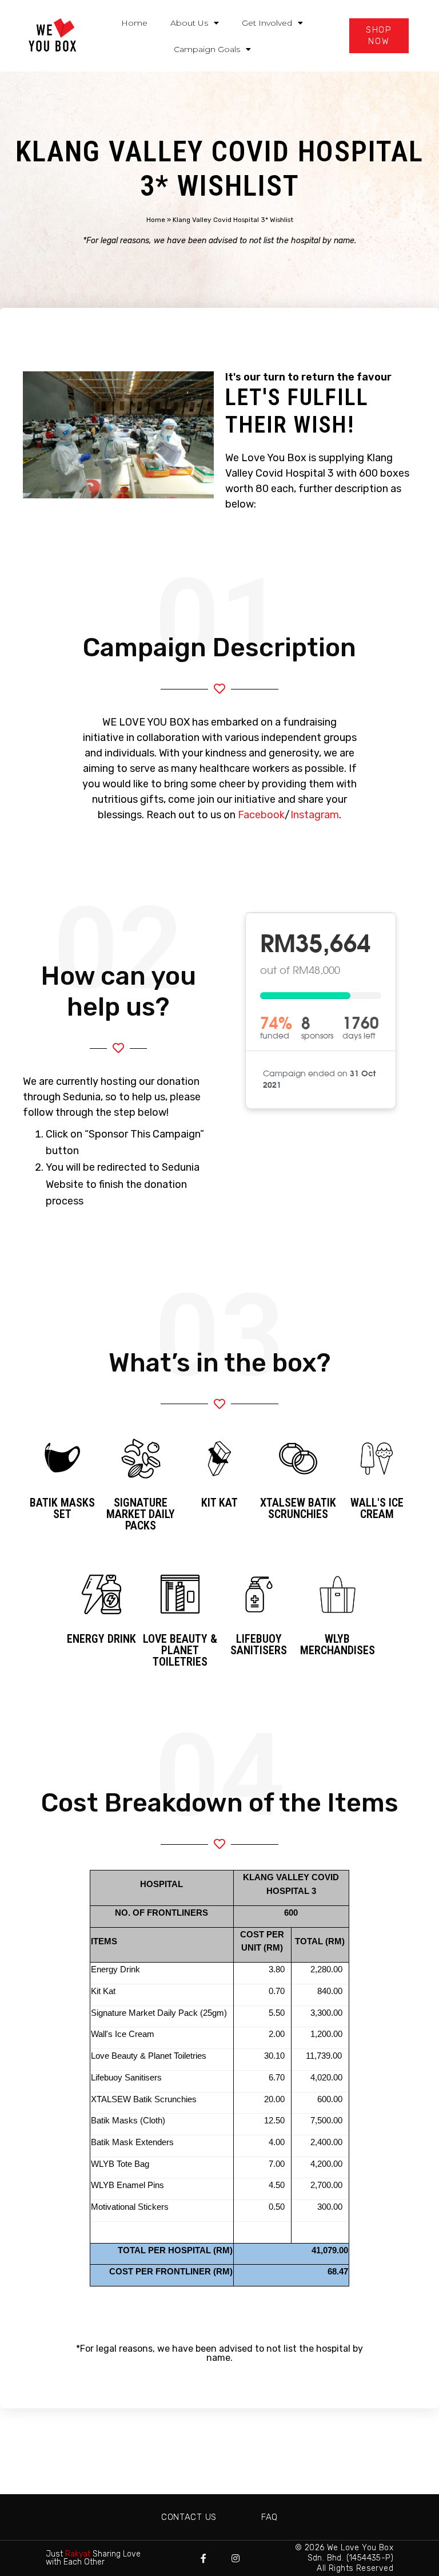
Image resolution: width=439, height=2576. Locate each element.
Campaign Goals (207, 49)
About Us (189, 23)
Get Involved (267, 23)
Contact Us (189, 2517)
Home (134, 23)
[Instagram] (236, 2558)
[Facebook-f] (203, 2558)
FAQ (270, 2517)
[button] (379, 36)
